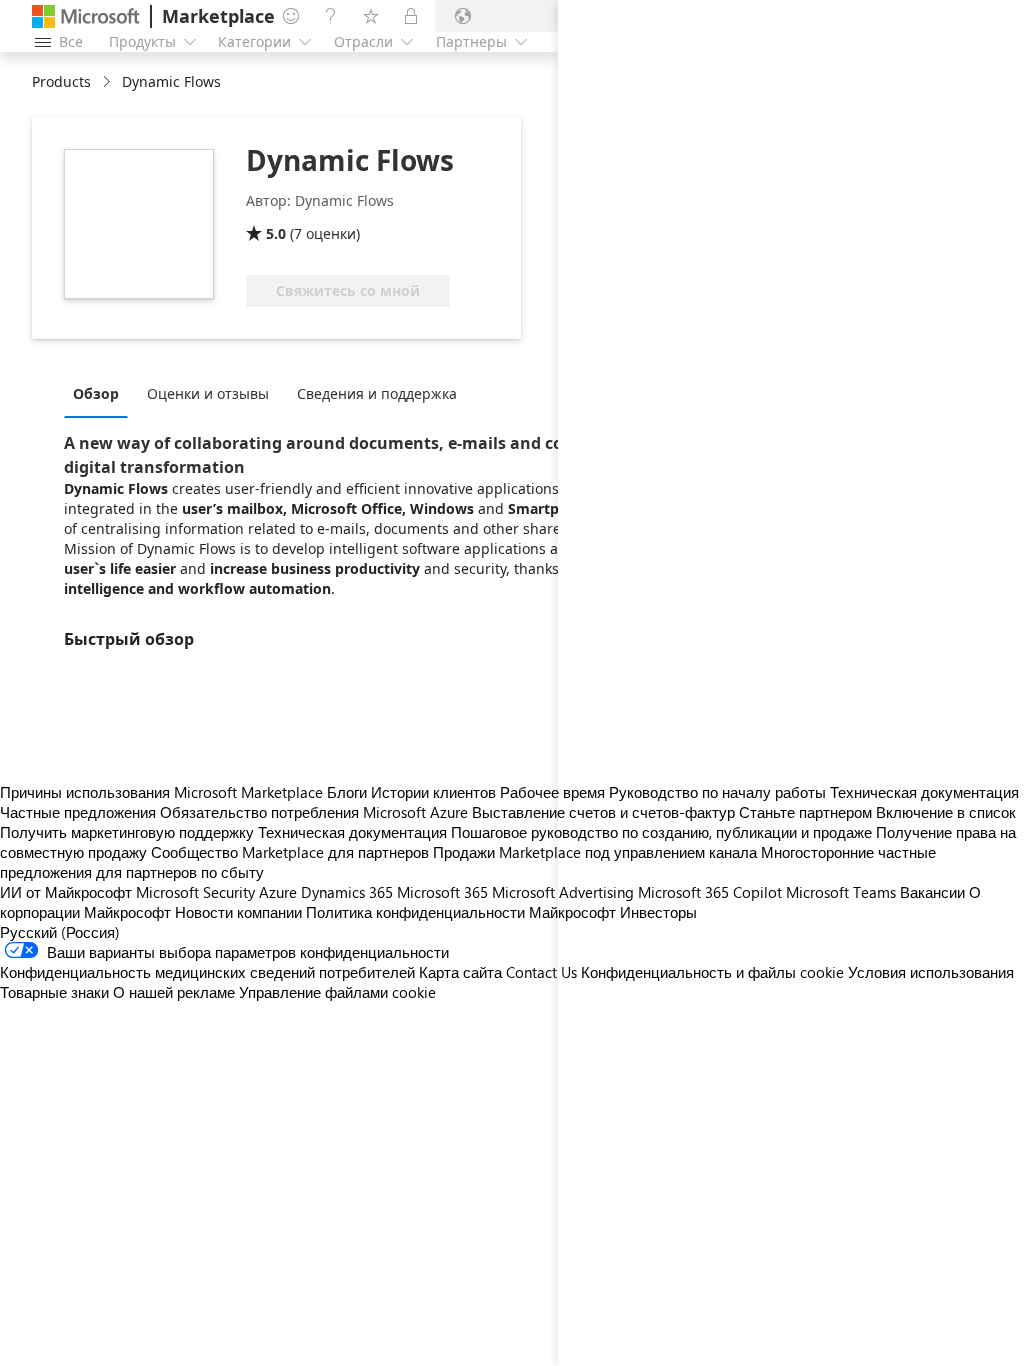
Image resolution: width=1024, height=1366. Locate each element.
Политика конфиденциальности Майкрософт (461, 912)
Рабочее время (552, 792)
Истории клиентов (433, 792)
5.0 (276, 233)
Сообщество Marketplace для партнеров (290, 852)
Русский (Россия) (60, 932)
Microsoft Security (195, 892)
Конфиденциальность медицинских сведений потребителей (207, 972)
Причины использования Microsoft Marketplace (161, 792)
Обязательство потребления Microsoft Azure (316, 812)
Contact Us (541, 972)
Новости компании (238, 912)
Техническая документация (352, 832)
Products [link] (61, 81)
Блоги (347, 792)
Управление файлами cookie (337, 992)
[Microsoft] (86, 16)
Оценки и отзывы (208, 393)
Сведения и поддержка (377, 393)
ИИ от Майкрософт (66, 892)
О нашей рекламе (174, 992)
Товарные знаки (54, 992)
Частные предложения (78, 812)
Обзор (96, 393)
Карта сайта (460, 972)
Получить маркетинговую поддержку (127, 832)
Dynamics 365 (347, 892)
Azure (278, 892)
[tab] (101, 393)
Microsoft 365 (442, 892)
